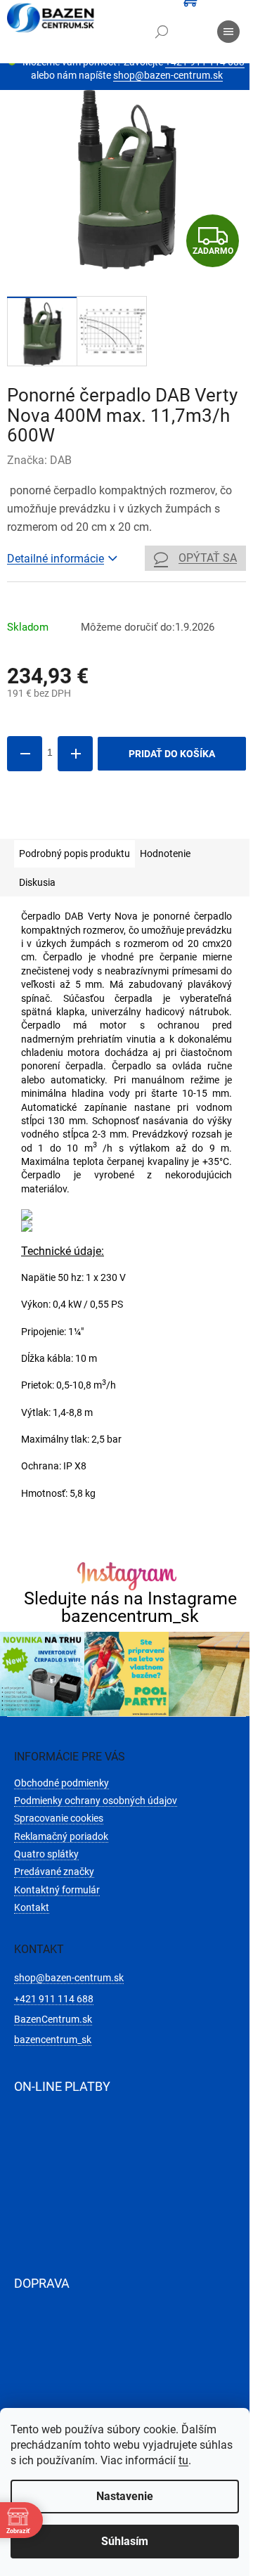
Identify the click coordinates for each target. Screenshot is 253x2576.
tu (183, 2460)
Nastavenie (125, 2496)
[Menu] (228, 32)
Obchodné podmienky (61, 1783)
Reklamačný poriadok (61, 1836)
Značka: (39, 460)
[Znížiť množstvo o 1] (25, 754)
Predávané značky (54, 1872)
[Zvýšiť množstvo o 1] (75, 754)
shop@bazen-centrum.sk (168, 75)
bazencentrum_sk (53, 2040)
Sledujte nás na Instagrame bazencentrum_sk (130, 1607)
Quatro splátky (46, 1854)
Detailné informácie (56, 559)
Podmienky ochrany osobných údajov (96, 1801)
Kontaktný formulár (57, 1890)
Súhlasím (125, 2541)
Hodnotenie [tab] (165, 854)
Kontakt (32, 1907)
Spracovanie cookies (59, 1818)
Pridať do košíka (172, 754)
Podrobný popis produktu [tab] (74, 854)
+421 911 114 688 (54, 1999)
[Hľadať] (162, 32)
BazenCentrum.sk (53, 2019)
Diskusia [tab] (37, 882)
